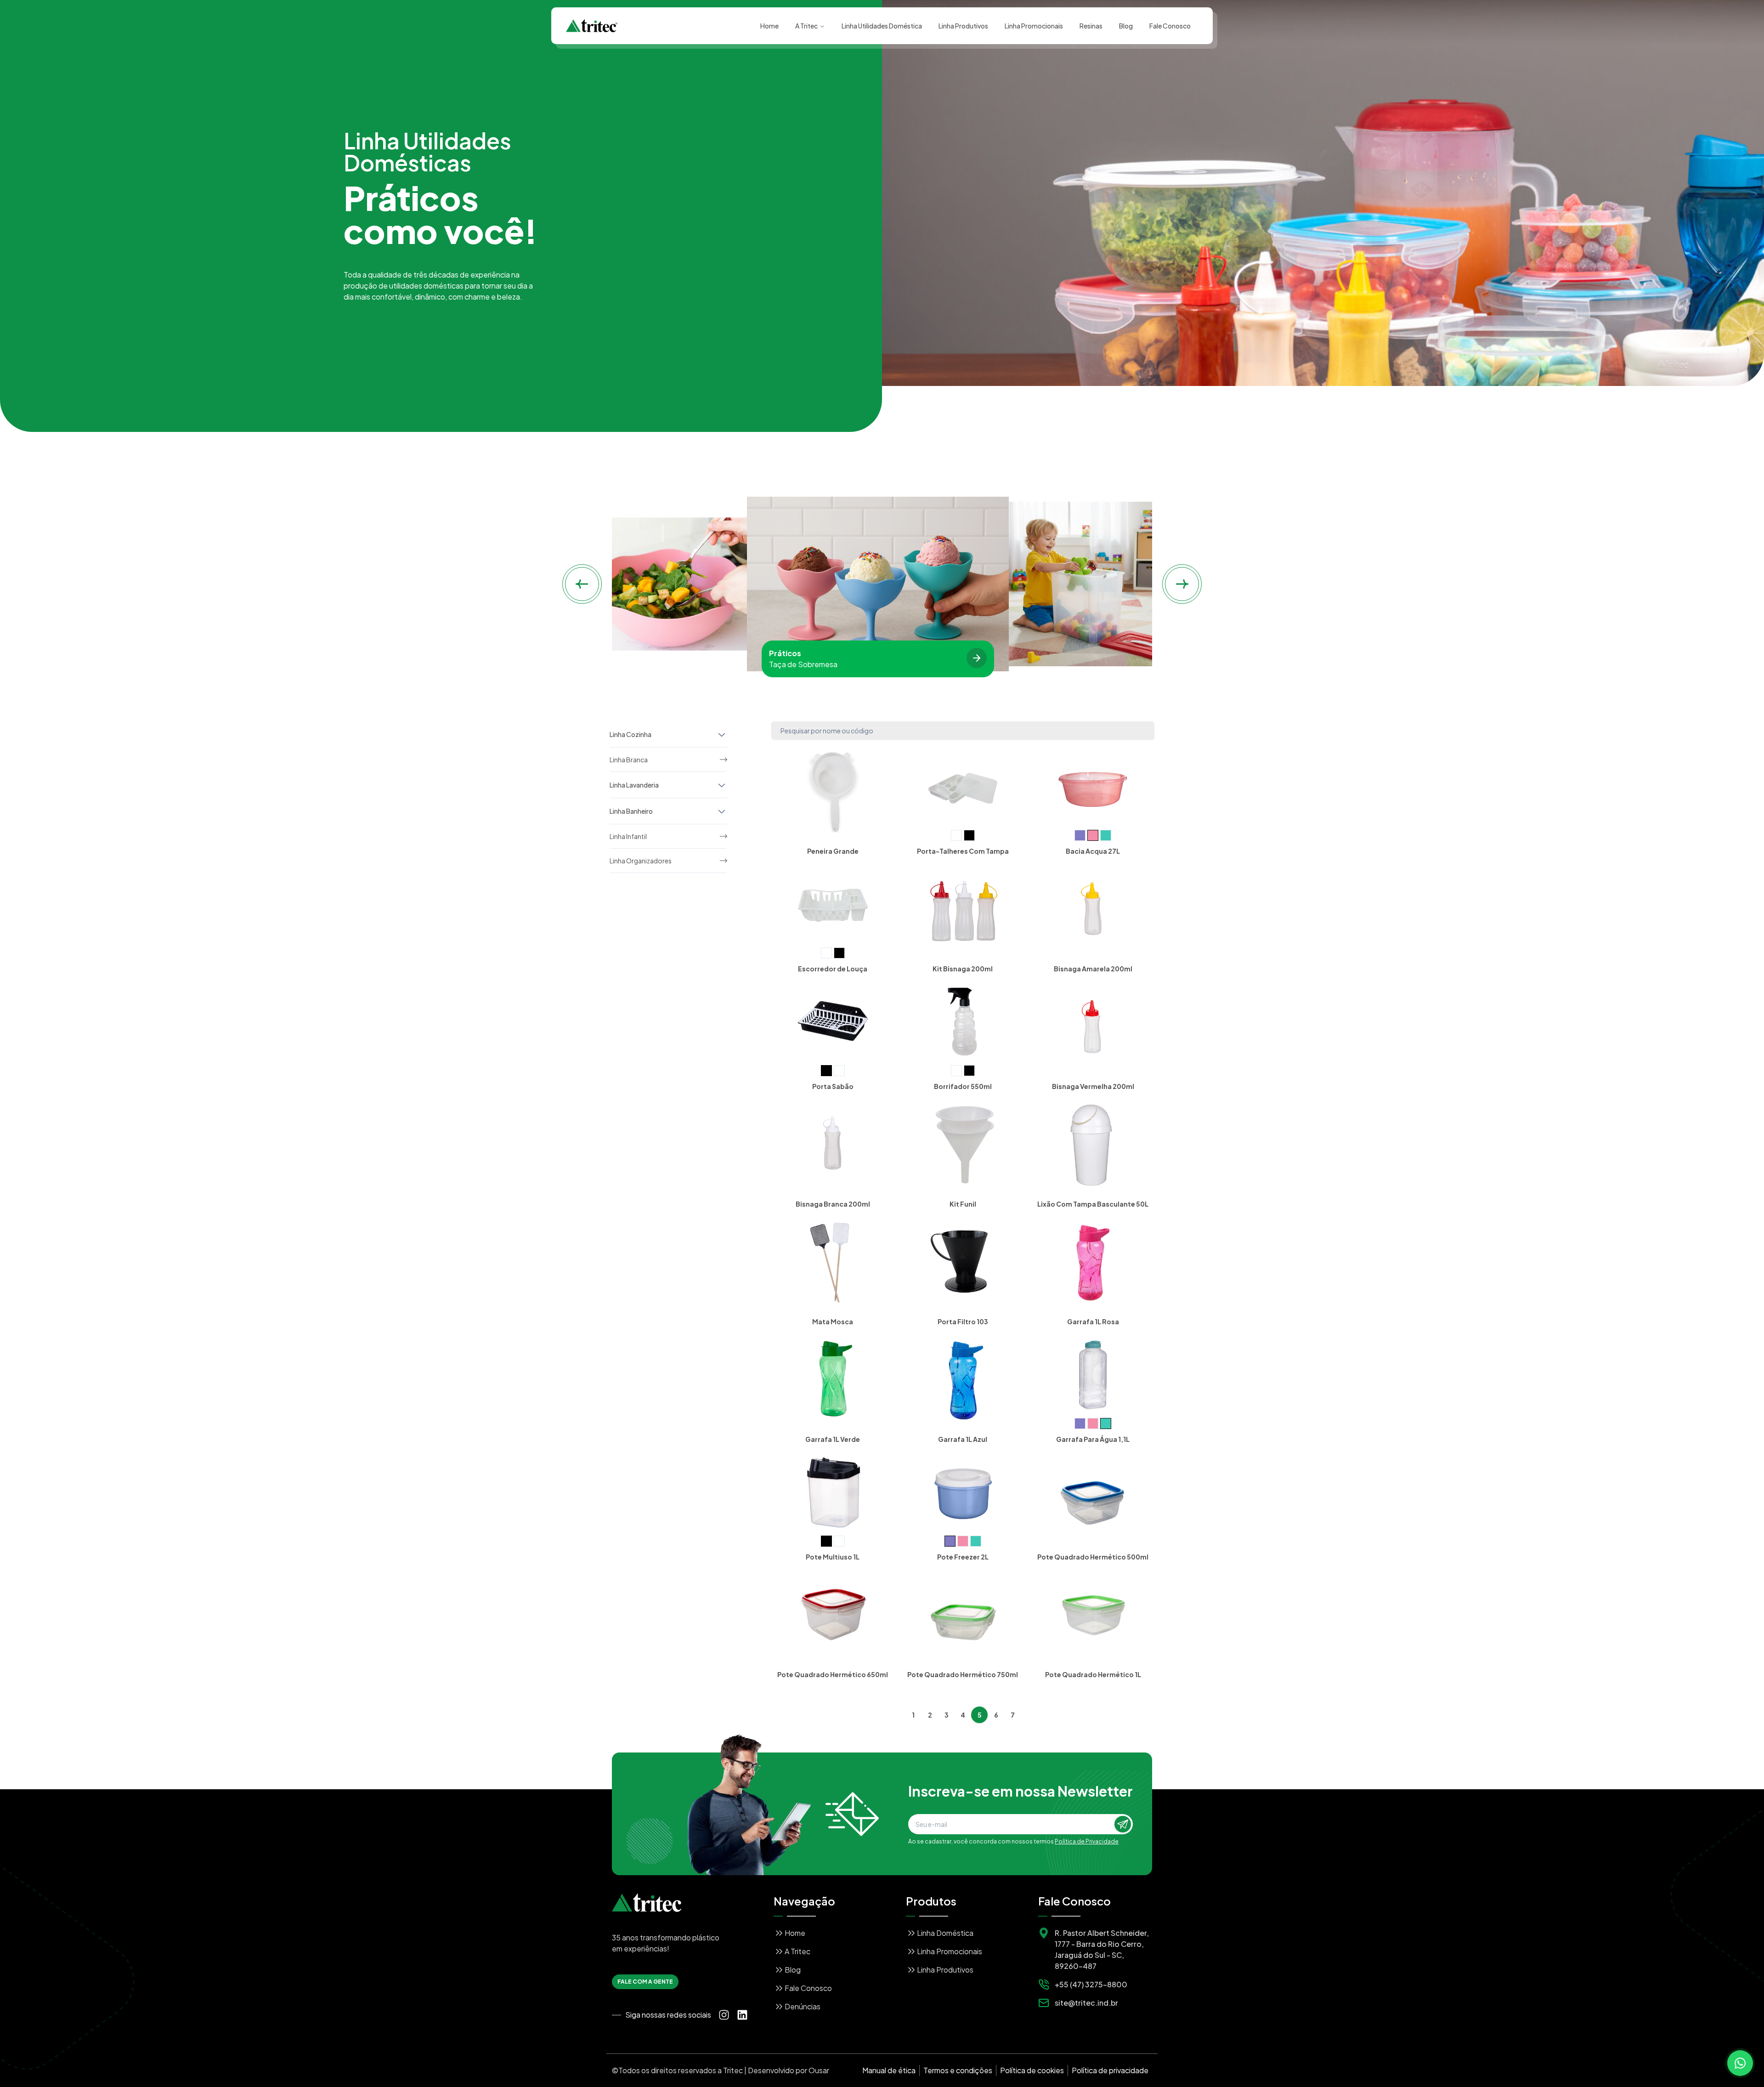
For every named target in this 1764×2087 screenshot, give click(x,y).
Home (769, 26)
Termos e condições (958, 2070)
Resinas (1091, 26)
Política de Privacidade (1087, 1841)
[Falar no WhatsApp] (1740, 2063)
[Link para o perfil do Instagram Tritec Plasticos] (724, 2015)
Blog (1126, 26)
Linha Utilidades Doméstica (882, 26)
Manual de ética (889, 2070)
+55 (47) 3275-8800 (1091, 1984)
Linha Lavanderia (634, 785)
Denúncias (803, 2006)
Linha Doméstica (945, 1933)
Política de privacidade (1110, 2070)
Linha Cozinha (630, 734)
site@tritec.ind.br (1086, 2003)
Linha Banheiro (631, 811)
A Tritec (806, 26)
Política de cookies (1032, 2070)
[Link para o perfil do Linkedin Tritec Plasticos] (742, 2015)
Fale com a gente (645, 1982)
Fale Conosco (1170, 26)
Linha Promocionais (1034, 26)
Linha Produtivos (963, 26)
